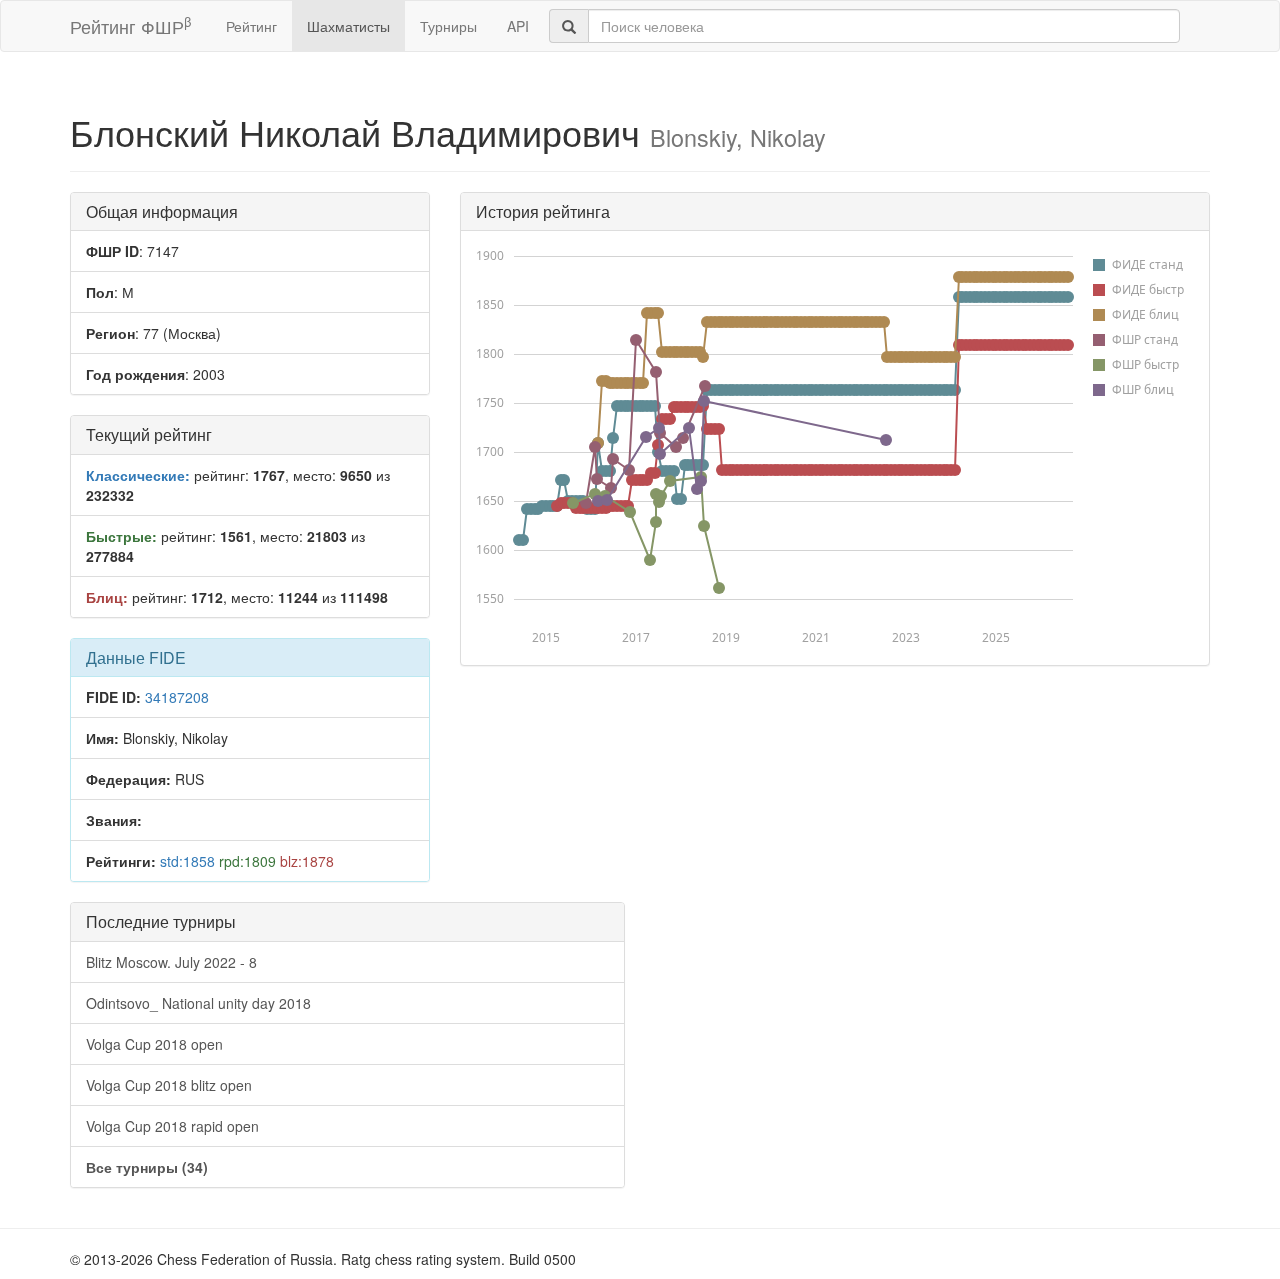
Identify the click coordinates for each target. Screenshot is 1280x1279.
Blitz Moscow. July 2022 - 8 (171, 962)
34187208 (177, 697)
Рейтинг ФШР (130, 25)
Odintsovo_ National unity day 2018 (198, 1003)
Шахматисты (348, 26)
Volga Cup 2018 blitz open (169, 1085)
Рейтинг (251, 26)
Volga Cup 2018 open (154, 1044)
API (518, 26)
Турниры (448, 26)
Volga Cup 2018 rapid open (172, 1126)
